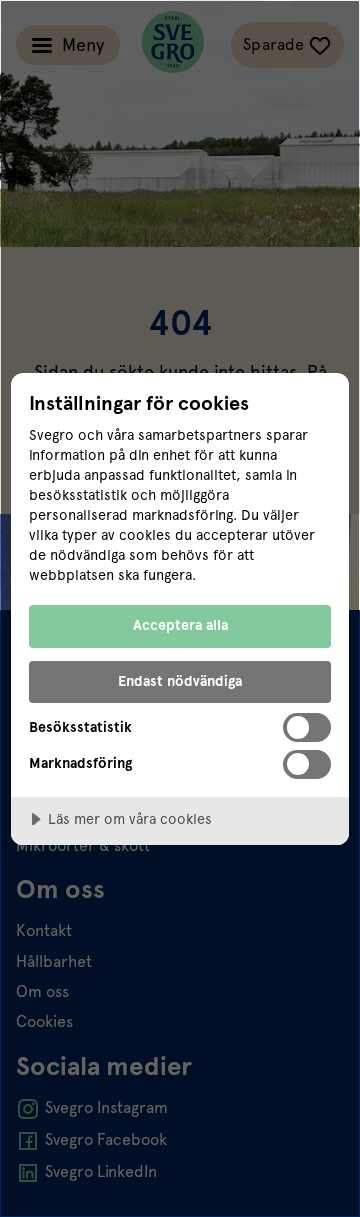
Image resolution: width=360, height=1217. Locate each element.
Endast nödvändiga (180, 681)
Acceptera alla (180, 625)
